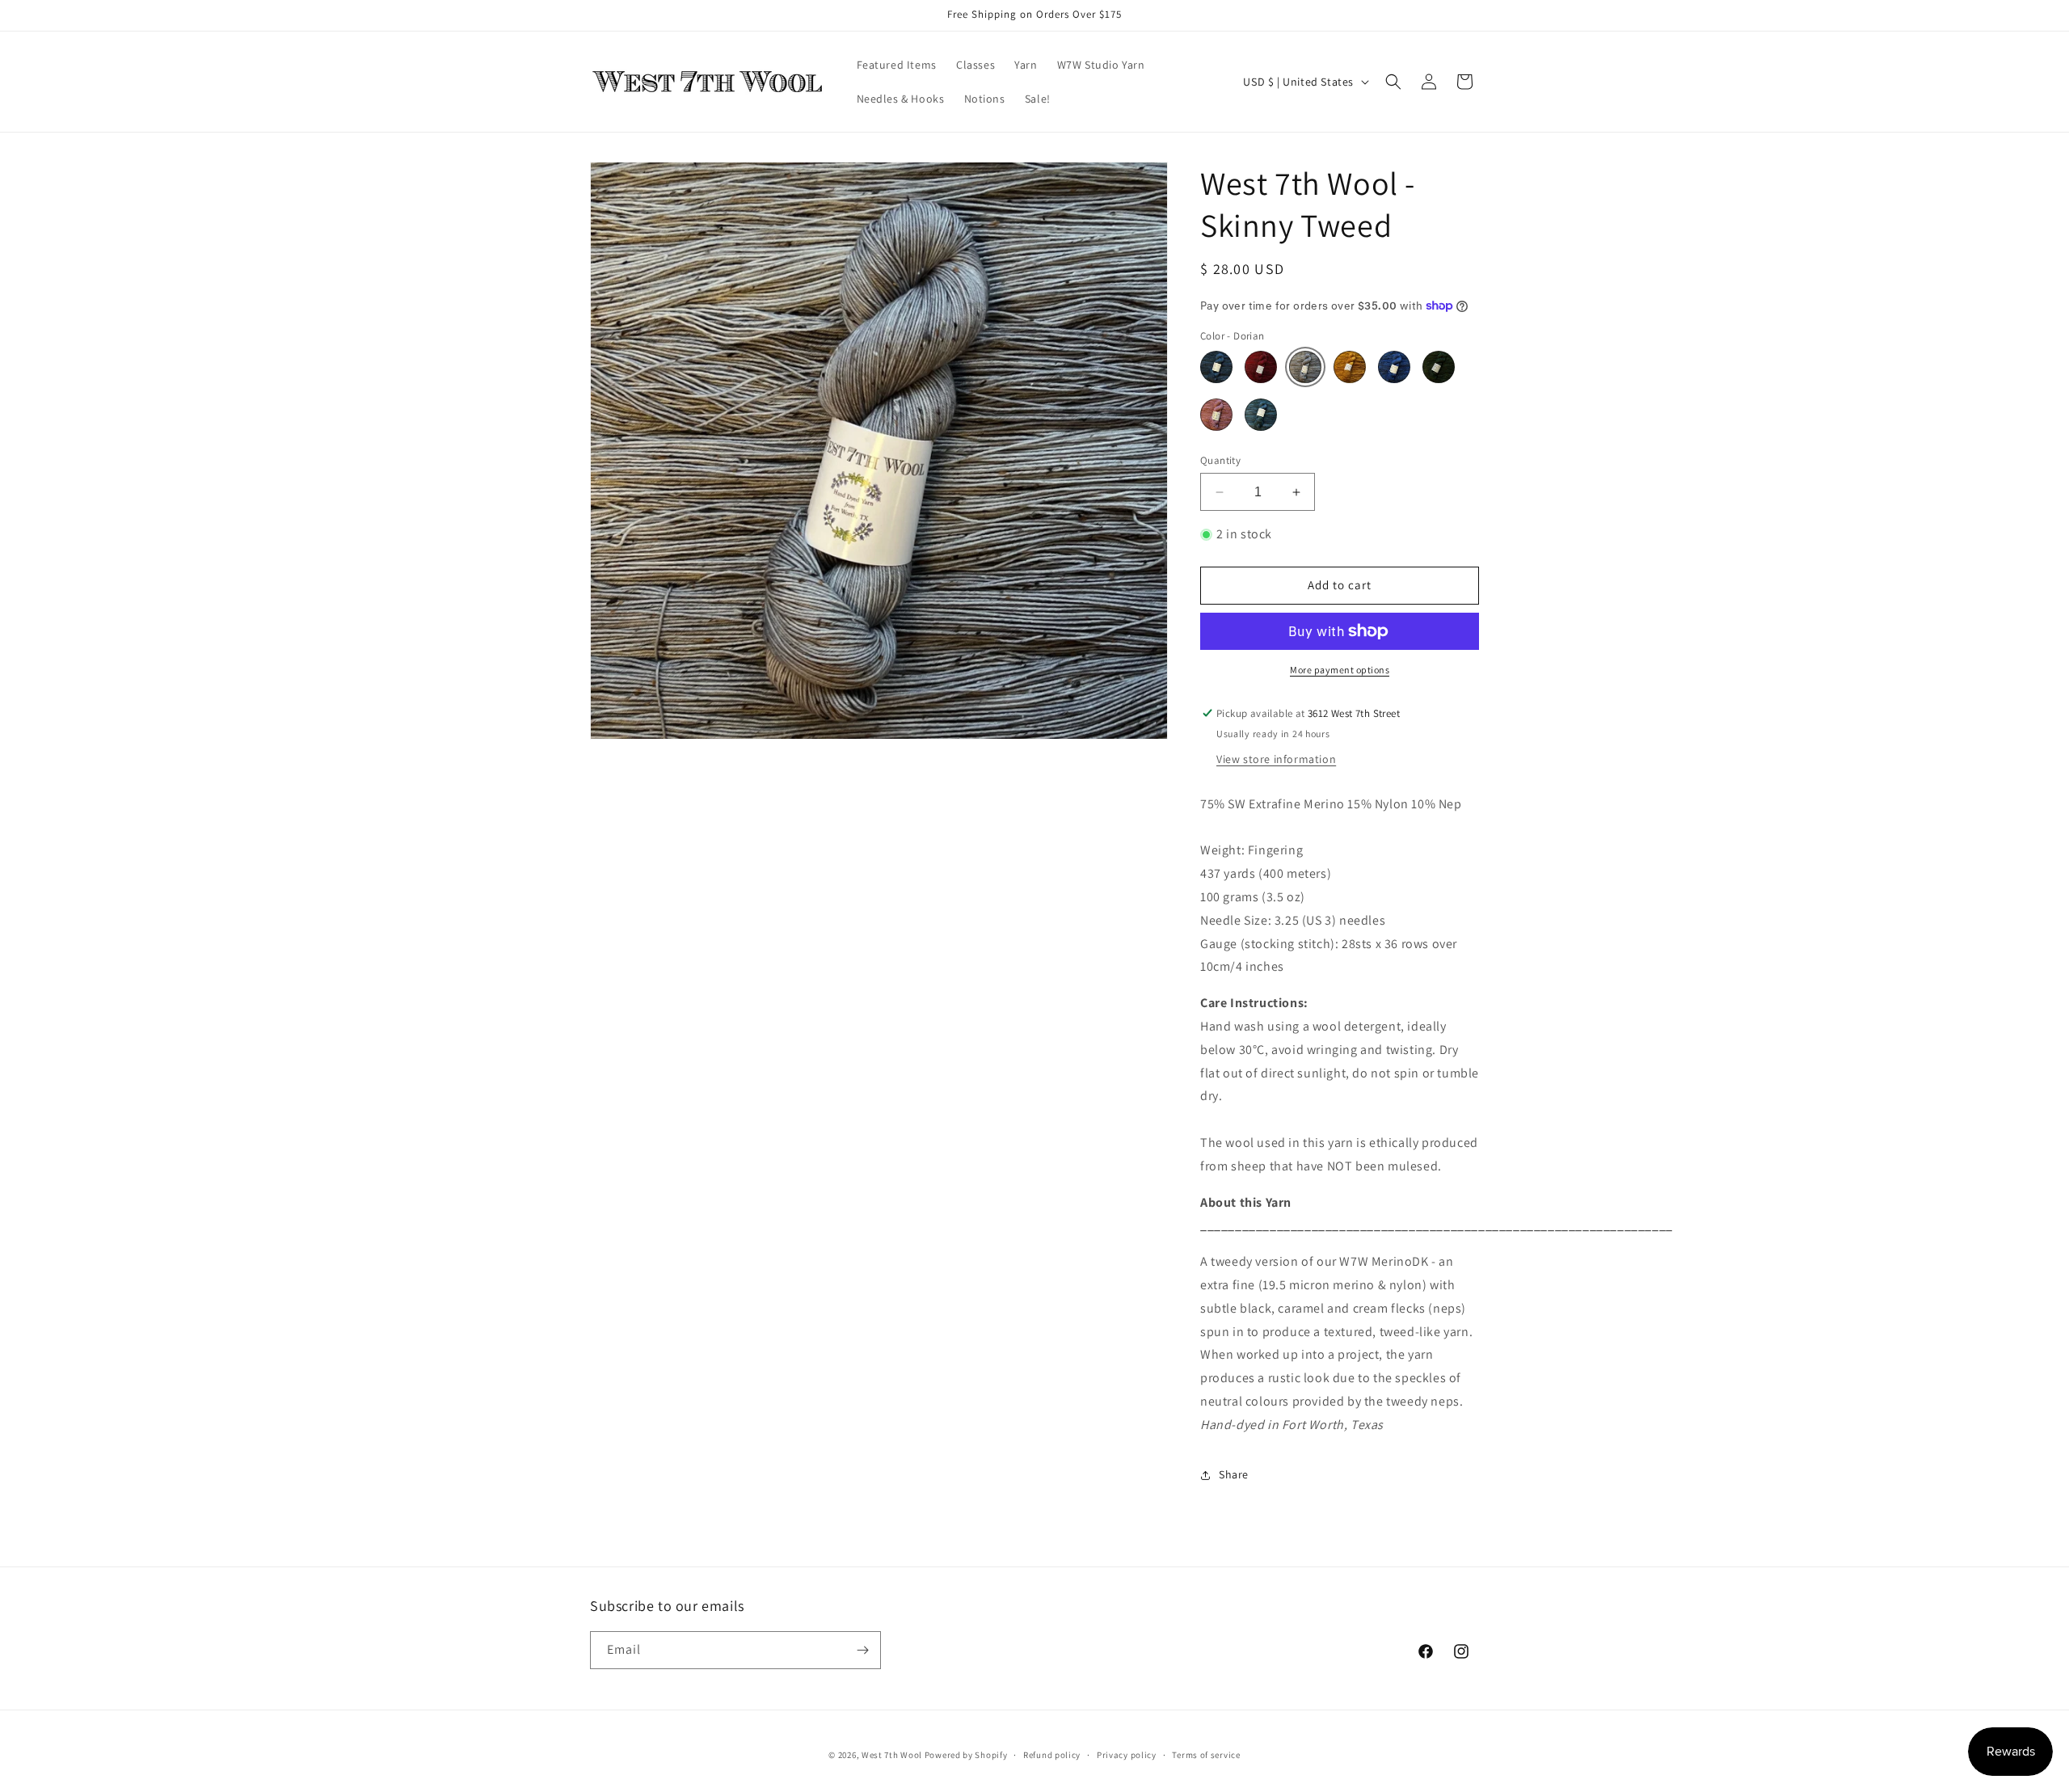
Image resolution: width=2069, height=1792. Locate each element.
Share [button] (1234, 1474)
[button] (1393, 82)
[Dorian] (1305, 367)
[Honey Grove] (1350, 367)
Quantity (1220, 460)
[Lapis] (1394, 367)
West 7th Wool (892, 1755)
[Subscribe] (862, 1650)
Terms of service (1206, 1755)
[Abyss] (1216, 367)
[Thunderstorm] (1261, 415)
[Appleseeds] (1261, 367)
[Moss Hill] (1439, 367)
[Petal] (1216, 415)
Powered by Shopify (966, 1755)
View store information (1276, 759)
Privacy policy (1127, 1755)
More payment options (1340, 670)
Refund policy (1052, 1755)
